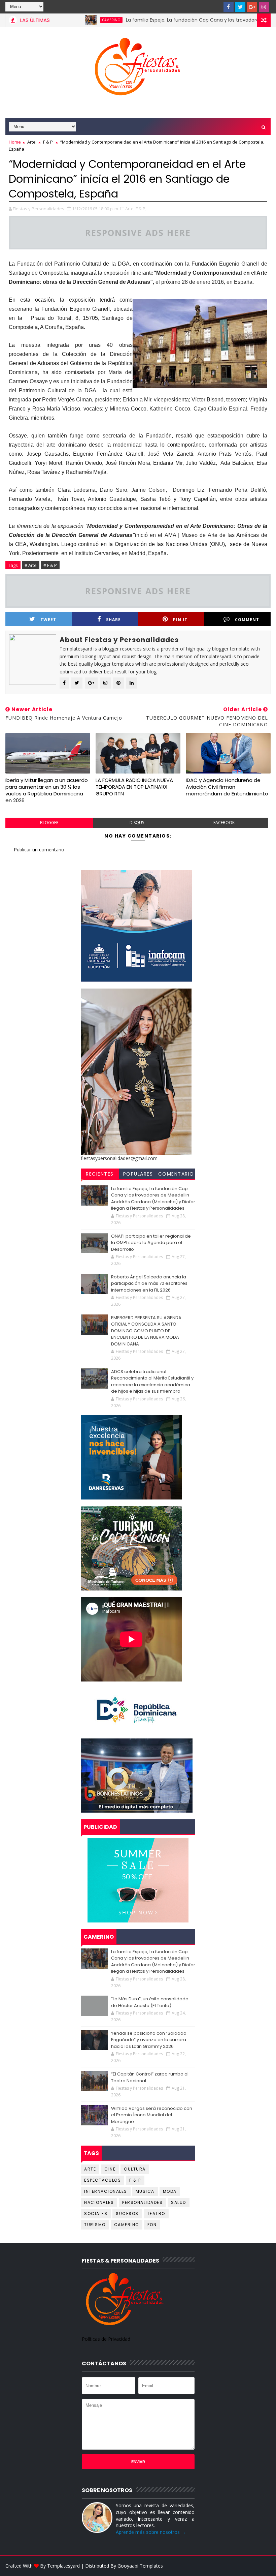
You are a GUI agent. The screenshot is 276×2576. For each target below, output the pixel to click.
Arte (31, 142)
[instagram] (264, 7)
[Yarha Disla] (264, 2566)
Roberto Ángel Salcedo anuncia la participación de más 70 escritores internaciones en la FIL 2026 (149, 1283)
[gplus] (252, 7)
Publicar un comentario (39, 850)
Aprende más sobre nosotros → (151, 2532)
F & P (48, 142)
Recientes (100, 1174)
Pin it (180, 620)
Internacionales (106, 2191)
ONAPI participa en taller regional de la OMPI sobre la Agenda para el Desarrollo (151, 1243)
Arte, (130, 209)
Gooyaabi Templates (140, 2566)
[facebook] (229, 7)
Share (113, 620)
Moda (170, 2191)
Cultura (135, 2169)
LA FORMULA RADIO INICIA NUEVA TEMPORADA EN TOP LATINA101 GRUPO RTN (134, 787)
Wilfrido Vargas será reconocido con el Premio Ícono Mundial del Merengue (152, 2115)
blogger (49, 823)
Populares (138, 1174)
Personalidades (142, 2202)
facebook (224, 823)
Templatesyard (63, 2566)
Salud (179, 2202)
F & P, (141, 209)
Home (15, 142)
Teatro (156, 2214)
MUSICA (145, 2191)
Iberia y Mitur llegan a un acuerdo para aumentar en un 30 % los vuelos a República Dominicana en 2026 (47, 790)
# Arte (31, 565)
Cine (110, 2169)
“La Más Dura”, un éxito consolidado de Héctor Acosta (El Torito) (150, 2002)
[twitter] (240, 7)
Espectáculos (102, 2180)
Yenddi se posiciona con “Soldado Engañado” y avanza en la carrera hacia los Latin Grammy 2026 (149, 2040)
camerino (73, 20)
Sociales (96, 2214)
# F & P (50, 565)
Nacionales (99, 2202)
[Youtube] (217, 7)
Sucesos (127, 2214)
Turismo (95, 2225)
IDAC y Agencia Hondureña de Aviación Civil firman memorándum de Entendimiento (227, 787)
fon (152, 2225)
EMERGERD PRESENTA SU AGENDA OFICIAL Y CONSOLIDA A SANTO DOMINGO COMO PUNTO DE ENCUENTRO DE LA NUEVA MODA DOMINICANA (146, 1331)
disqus (137, 823)
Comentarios (176, 1175)
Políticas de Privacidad (106, 2339)
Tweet (48, 620)
